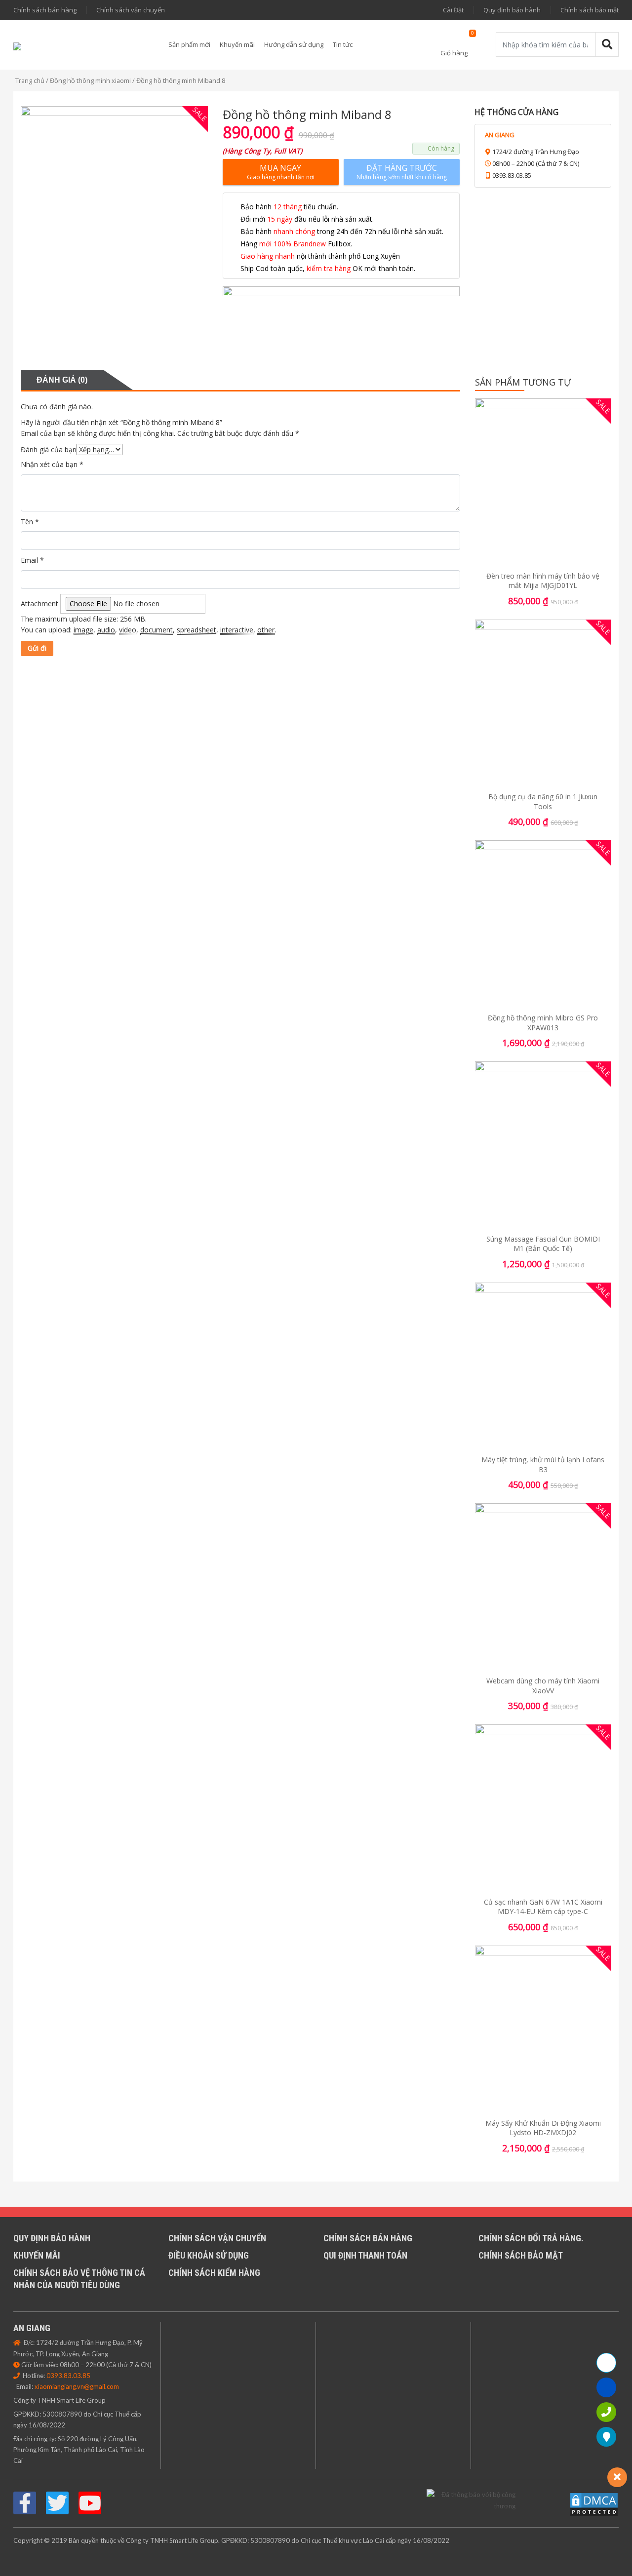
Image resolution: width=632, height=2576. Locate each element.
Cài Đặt (453, 10)
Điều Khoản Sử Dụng (209, 2255)
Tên (30, 522)
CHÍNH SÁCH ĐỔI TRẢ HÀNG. (531, 2238)
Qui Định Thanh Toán (365, 2255)
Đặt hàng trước (402, 172)
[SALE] (543, 483)
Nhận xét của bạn (52, 464)
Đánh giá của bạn (49, 449)
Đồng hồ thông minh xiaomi (90, 80)
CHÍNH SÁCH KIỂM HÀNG (214, 2273)
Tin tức (343, 44)
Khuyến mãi (237, 44)
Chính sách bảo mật (590, 10)
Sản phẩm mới (189, 44)
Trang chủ (30, 80)
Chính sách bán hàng (45, 10)
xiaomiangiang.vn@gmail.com (77, 2386)
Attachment (39, 604)
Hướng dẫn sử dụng (294, 44)
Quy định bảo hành (512, 10)
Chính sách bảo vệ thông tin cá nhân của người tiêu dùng (79, 2279)
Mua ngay (281, 172)
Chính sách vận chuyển (131, 10)
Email (32, 560)
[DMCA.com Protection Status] (594, 2504)
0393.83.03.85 (68, 2376)
